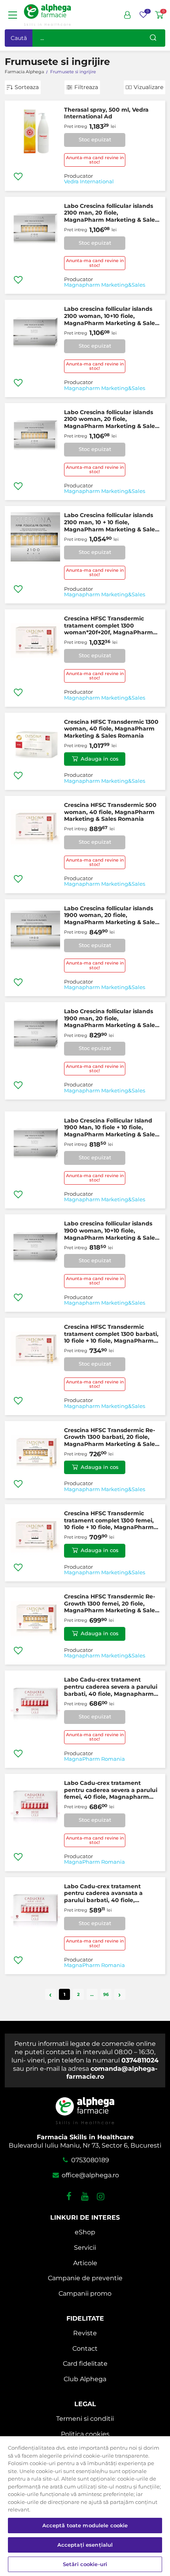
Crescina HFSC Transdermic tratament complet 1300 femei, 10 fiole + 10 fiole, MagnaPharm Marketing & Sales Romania (109, 1521)
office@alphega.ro (89, 2175)
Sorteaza (27, 87)
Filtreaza (86, 87)
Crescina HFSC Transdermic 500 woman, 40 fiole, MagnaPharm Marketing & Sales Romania (110, 812)
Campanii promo (85, 2293)
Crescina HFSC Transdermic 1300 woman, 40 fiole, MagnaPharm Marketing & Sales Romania (111, 729)
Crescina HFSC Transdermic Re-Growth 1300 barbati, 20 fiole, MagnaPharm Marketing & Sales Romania (111, 1437)
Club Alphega (85, 2379)
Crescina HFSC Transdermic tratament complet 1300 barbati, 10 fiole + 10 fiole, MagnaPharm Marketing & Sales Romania (111, 1334)
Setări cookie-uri (85, 2564)
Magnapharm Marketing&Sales (105, 285)
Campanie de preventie (85, 2278)
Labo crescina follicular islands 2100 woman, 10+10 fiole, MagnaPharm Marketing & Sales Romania (111, 316)
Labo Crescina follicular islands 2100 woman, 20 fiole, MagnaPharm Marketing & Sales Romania (111, 420)
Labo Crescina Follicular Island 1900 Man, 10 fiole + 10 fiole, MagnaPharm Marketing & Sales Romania (111, 1128)
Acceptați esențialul (85, 2545)
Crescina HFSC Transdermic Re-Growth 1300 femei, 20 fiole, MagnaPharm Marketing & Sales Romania (111, 1604)
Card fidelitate (85, 2364)
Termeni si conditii (85, 2419)
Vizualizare (148, 87)
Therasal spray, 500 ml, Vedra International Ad (106, 113)
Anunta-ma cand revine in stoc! (95, 160)
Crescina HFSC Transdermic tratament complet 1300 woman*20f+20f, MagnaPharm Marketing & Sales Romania (109, 626)
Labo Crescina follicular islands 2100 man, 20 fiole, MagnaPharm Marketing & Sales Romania (111, 213)
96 (106, 1994)
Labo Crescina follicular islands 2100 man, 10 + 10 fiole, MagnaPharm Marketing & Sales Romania (111, 522)
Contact (85, 2349)
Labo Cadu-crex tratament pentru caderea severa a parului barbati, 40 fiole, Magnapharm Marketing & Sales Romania (111, 1687)
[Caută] (153, 38)
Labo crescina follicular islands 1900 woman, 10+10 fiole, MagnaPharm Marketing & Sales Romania (111, 1231)
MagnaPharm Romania (94, 1759)
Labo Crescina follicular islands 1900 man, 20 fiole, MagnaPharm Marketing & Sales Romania (111, 1019)
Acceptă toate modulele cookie (85, 2525)
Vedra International (89, 182)
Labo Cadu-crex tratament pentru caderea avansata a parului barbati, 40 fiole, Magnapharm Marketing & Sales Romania (111, 1894)
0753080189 (89, 2160)
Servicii (85, 2248)
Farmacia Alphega (24, 72)
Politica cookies (85, 2434)
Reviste (85, 2333)
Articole (85, 2263)
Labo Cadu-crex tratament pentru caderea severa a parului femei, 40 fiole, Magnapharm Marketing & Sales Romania (111, 1790)
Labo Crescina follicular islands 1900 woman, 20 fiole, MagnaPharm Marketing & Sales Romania (111, 916)
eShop (85, 2232)
